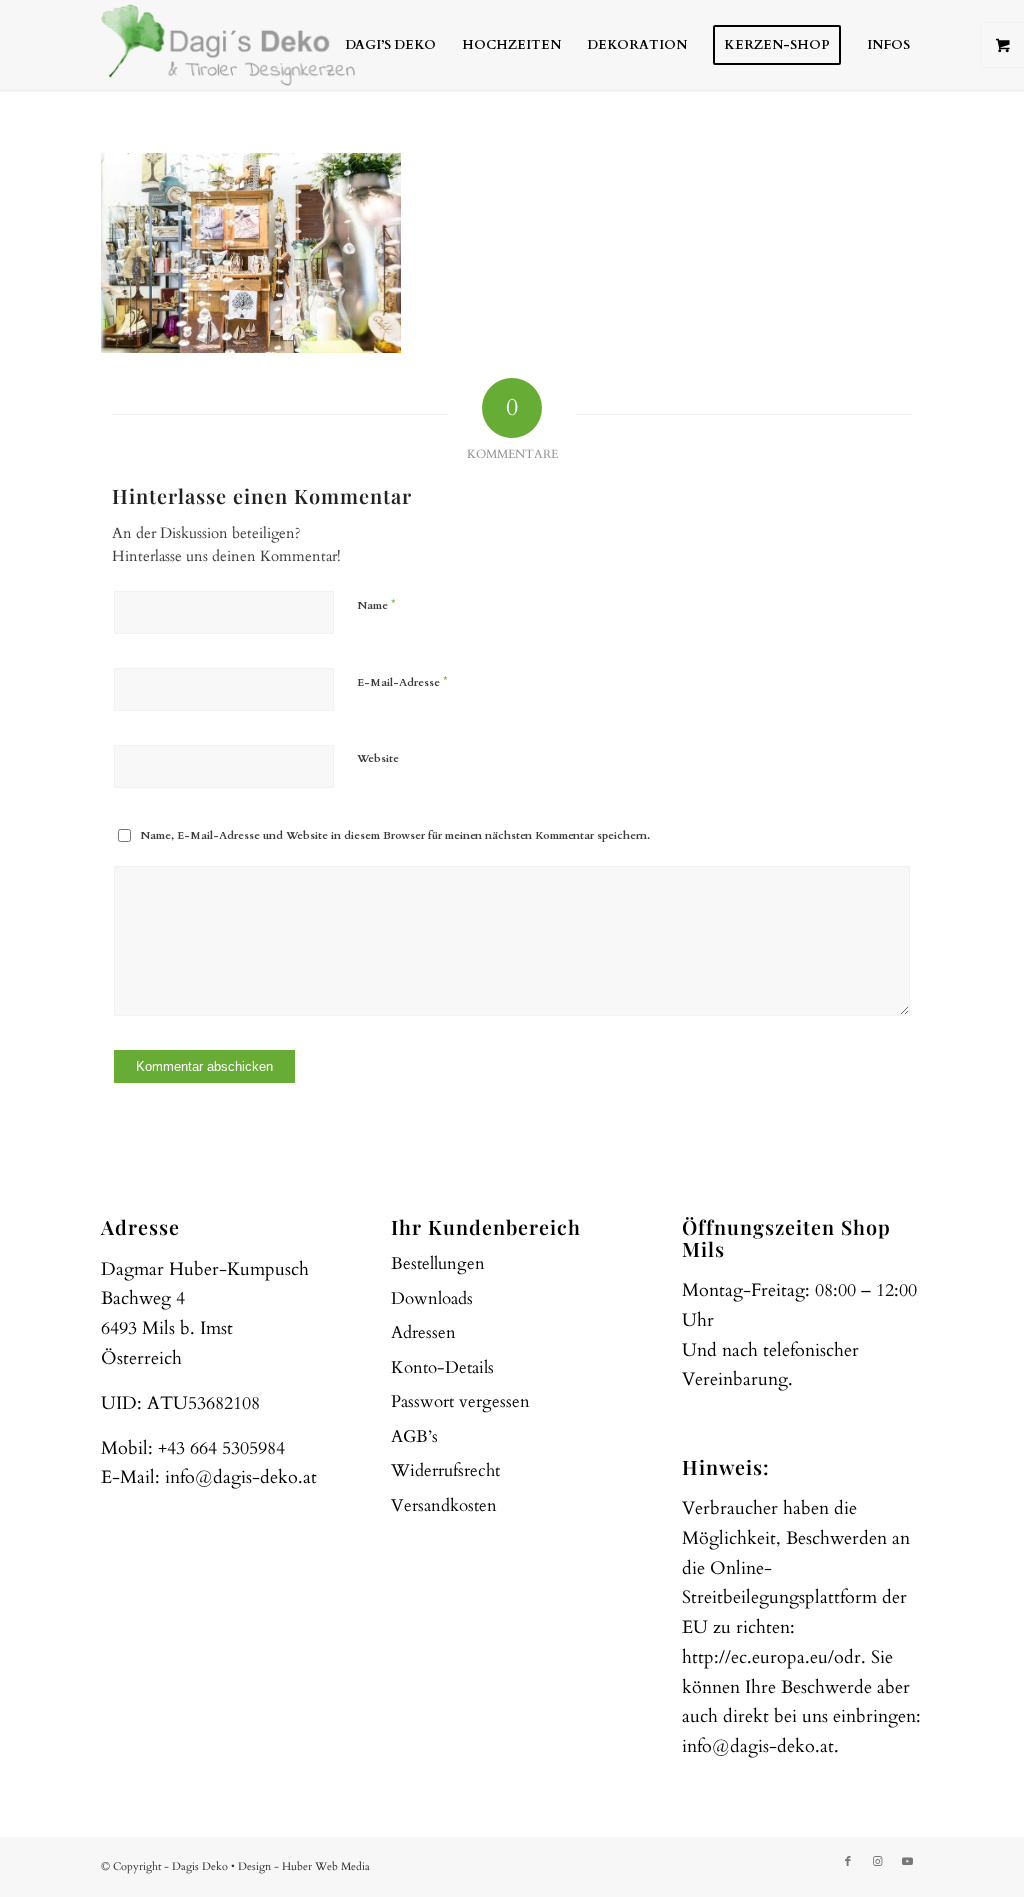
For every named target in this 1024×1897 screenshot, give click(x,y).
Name (376, 605)
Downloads (432, 1298)
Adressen (423, 1332)
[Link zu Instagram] (878, 1862)
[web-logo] (228, 45)
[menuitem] (390, 45)
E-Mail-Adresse (402, 682)
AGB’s (414, 1436)
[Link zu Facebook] (848, 1862)
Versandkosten (444, 1505)
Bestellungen (438, 1263)
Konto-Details (442, 1367)
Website (378, 758)
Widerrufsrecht (445, 1470)
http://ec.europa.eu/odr (771, 1657)
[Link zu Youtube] (908, 1862)
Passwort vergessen (460, 1401)
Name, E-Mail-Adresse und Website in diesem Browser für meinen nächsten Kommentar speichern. (395, 835)
